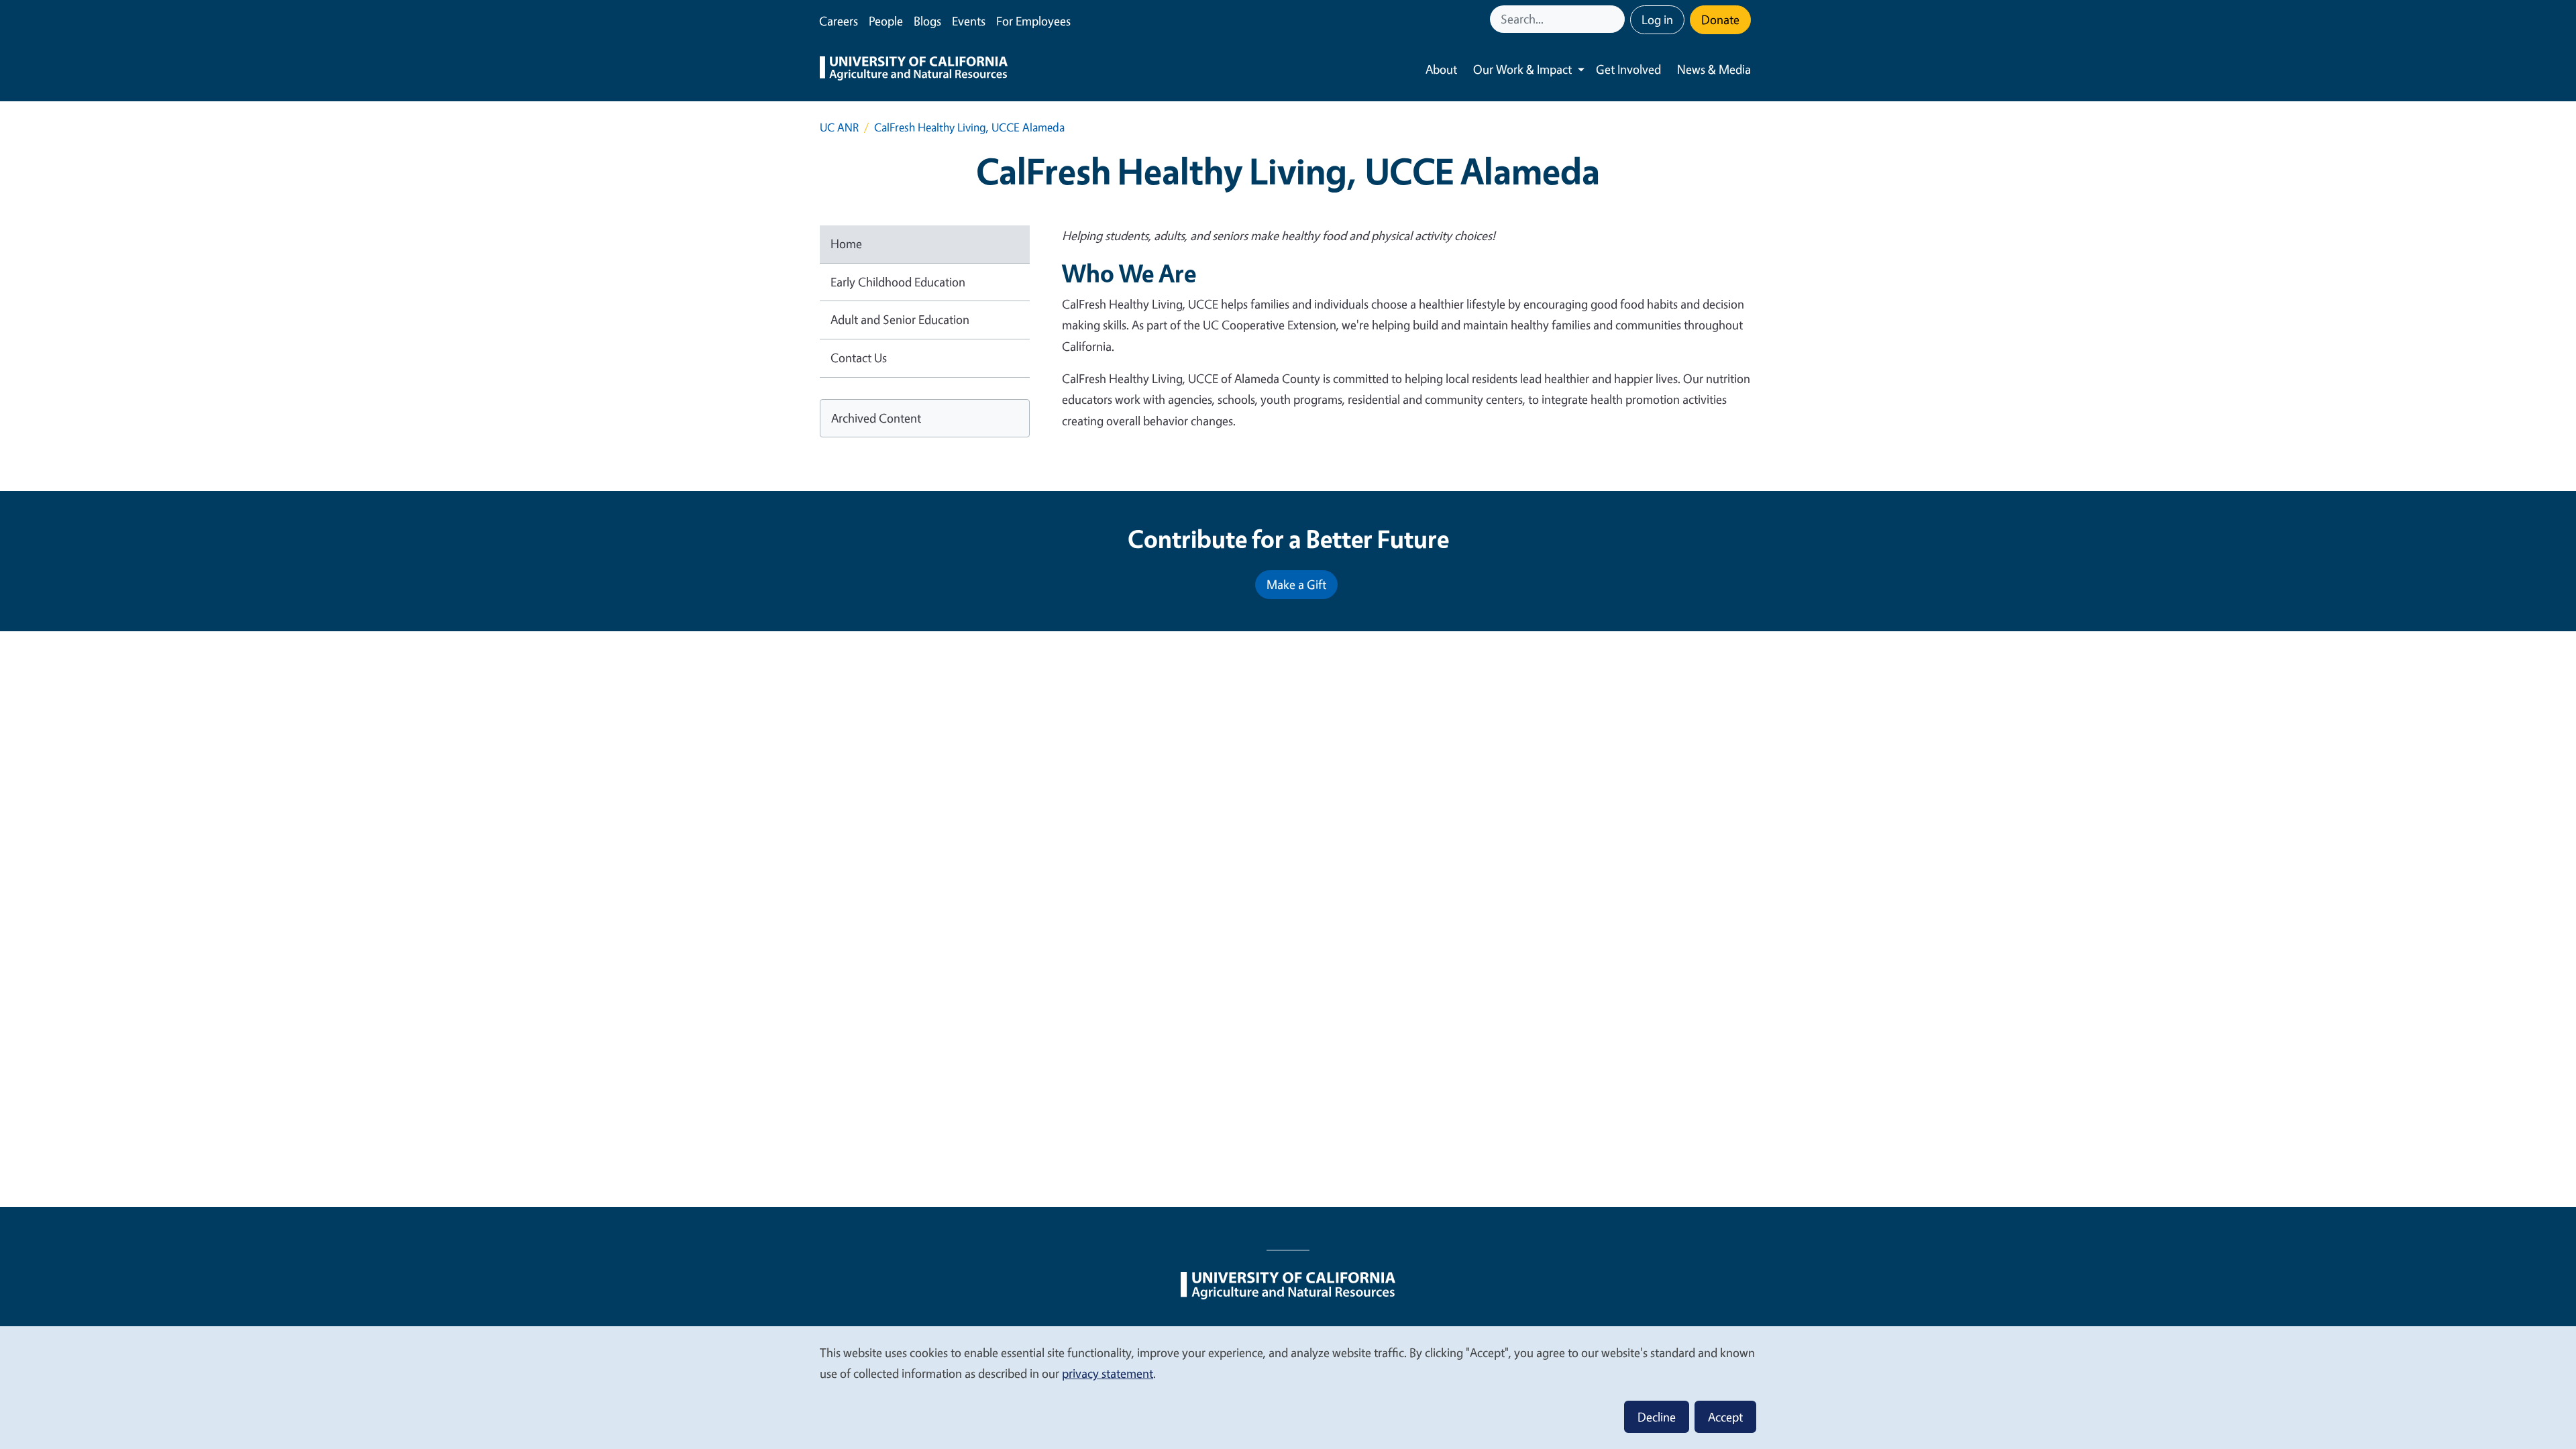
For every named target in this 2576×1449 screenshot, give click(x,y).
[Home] (914, 70)
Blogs (927, 21)
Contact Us (859, 358)
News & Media (1714, 69)
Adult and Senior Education (900, 319)
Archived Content (876, 418)
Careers (839, 21)
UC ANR (839, 127)
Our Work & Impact (1522, 69)
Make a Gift (1296, 584)
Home (846, 244)
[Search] (1616, 19)
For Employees (1033, 21)
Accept (1725, 1417)
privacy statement (1108, 1373)
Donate (1720, 19)
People (886, 21)
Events (969, 21)
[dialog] (1288, 1387)
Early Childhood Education (898, 282)
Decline (1657, 1417)
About (1441, 69)
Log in (1657, 19)
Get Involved (1628, 69)
